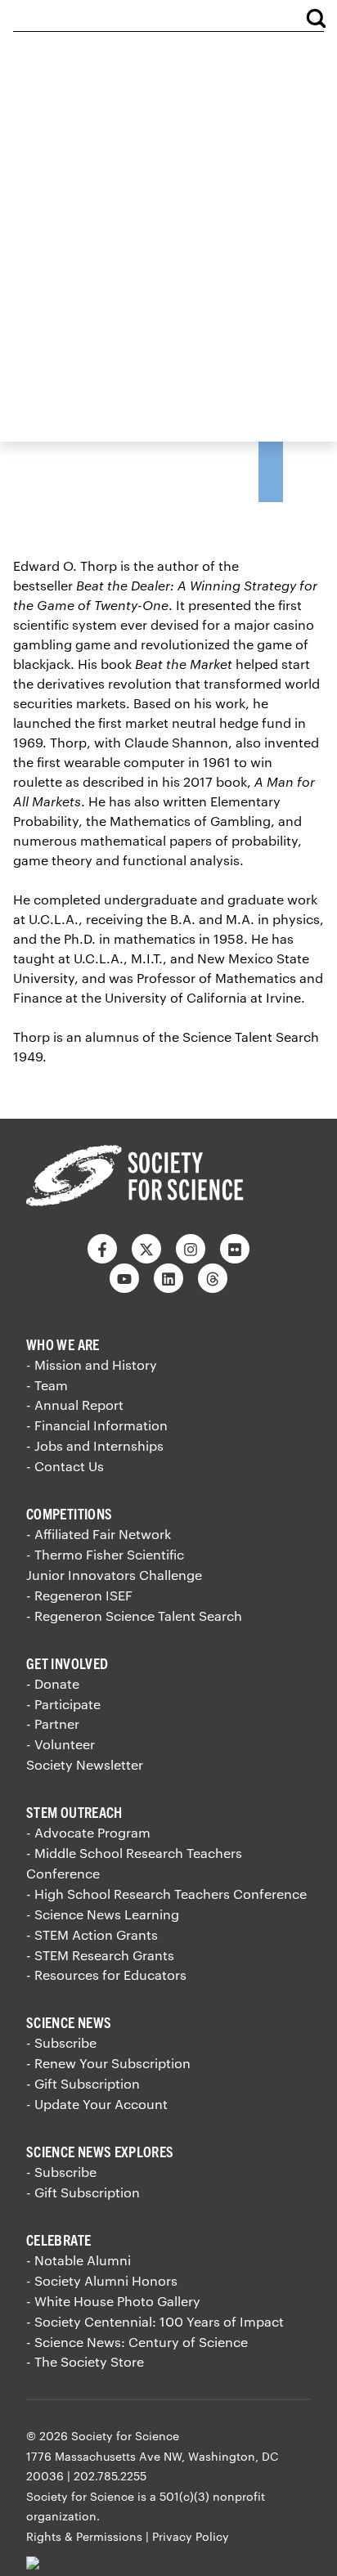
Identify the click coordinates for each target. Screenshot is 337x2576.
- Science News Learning (103, 1914)
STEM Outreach (74, 1812)
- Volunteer (61, 1744)
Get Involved (67, 1663)
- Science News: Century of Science (137, 2342)
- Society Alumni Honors (102, 2280)
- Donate (53, 1683)
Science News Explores (100, 2151)
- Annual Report (75, 1405)
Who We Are (63, 1344)
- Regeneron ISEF (79, 1595)
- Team (47, 1385)
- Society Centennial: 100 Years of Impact (155, 2321)
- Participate (63, 1704)
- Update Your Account (97, 2104)
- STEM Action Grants (92, 1934)
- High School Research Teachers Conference (166, 1894)
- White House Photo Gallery (113, 2301)
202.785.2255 (110, 2476)
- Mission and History (92, 1364)
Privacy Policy (191, 2536)
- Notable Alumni (79, 2260)
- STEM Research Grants (100, 1955)
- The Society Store (85, 2361)
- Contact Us (65, 1466)
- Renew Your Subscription (108, 2063)
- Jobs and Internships (95, 1445)
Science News (69, 2022)
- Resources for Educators (106, 1975)
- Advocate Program (88, 1832)
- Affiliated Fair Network (99, 1534)
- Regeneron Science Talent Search (134, 1616)
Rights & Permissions (84, 2536)
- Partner (53, 1723)
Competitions (69, 1513)
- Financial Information (97, 1425)
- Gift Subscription (83, 2083)
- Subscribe (61, 2042)
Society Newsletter (85, 1764)
